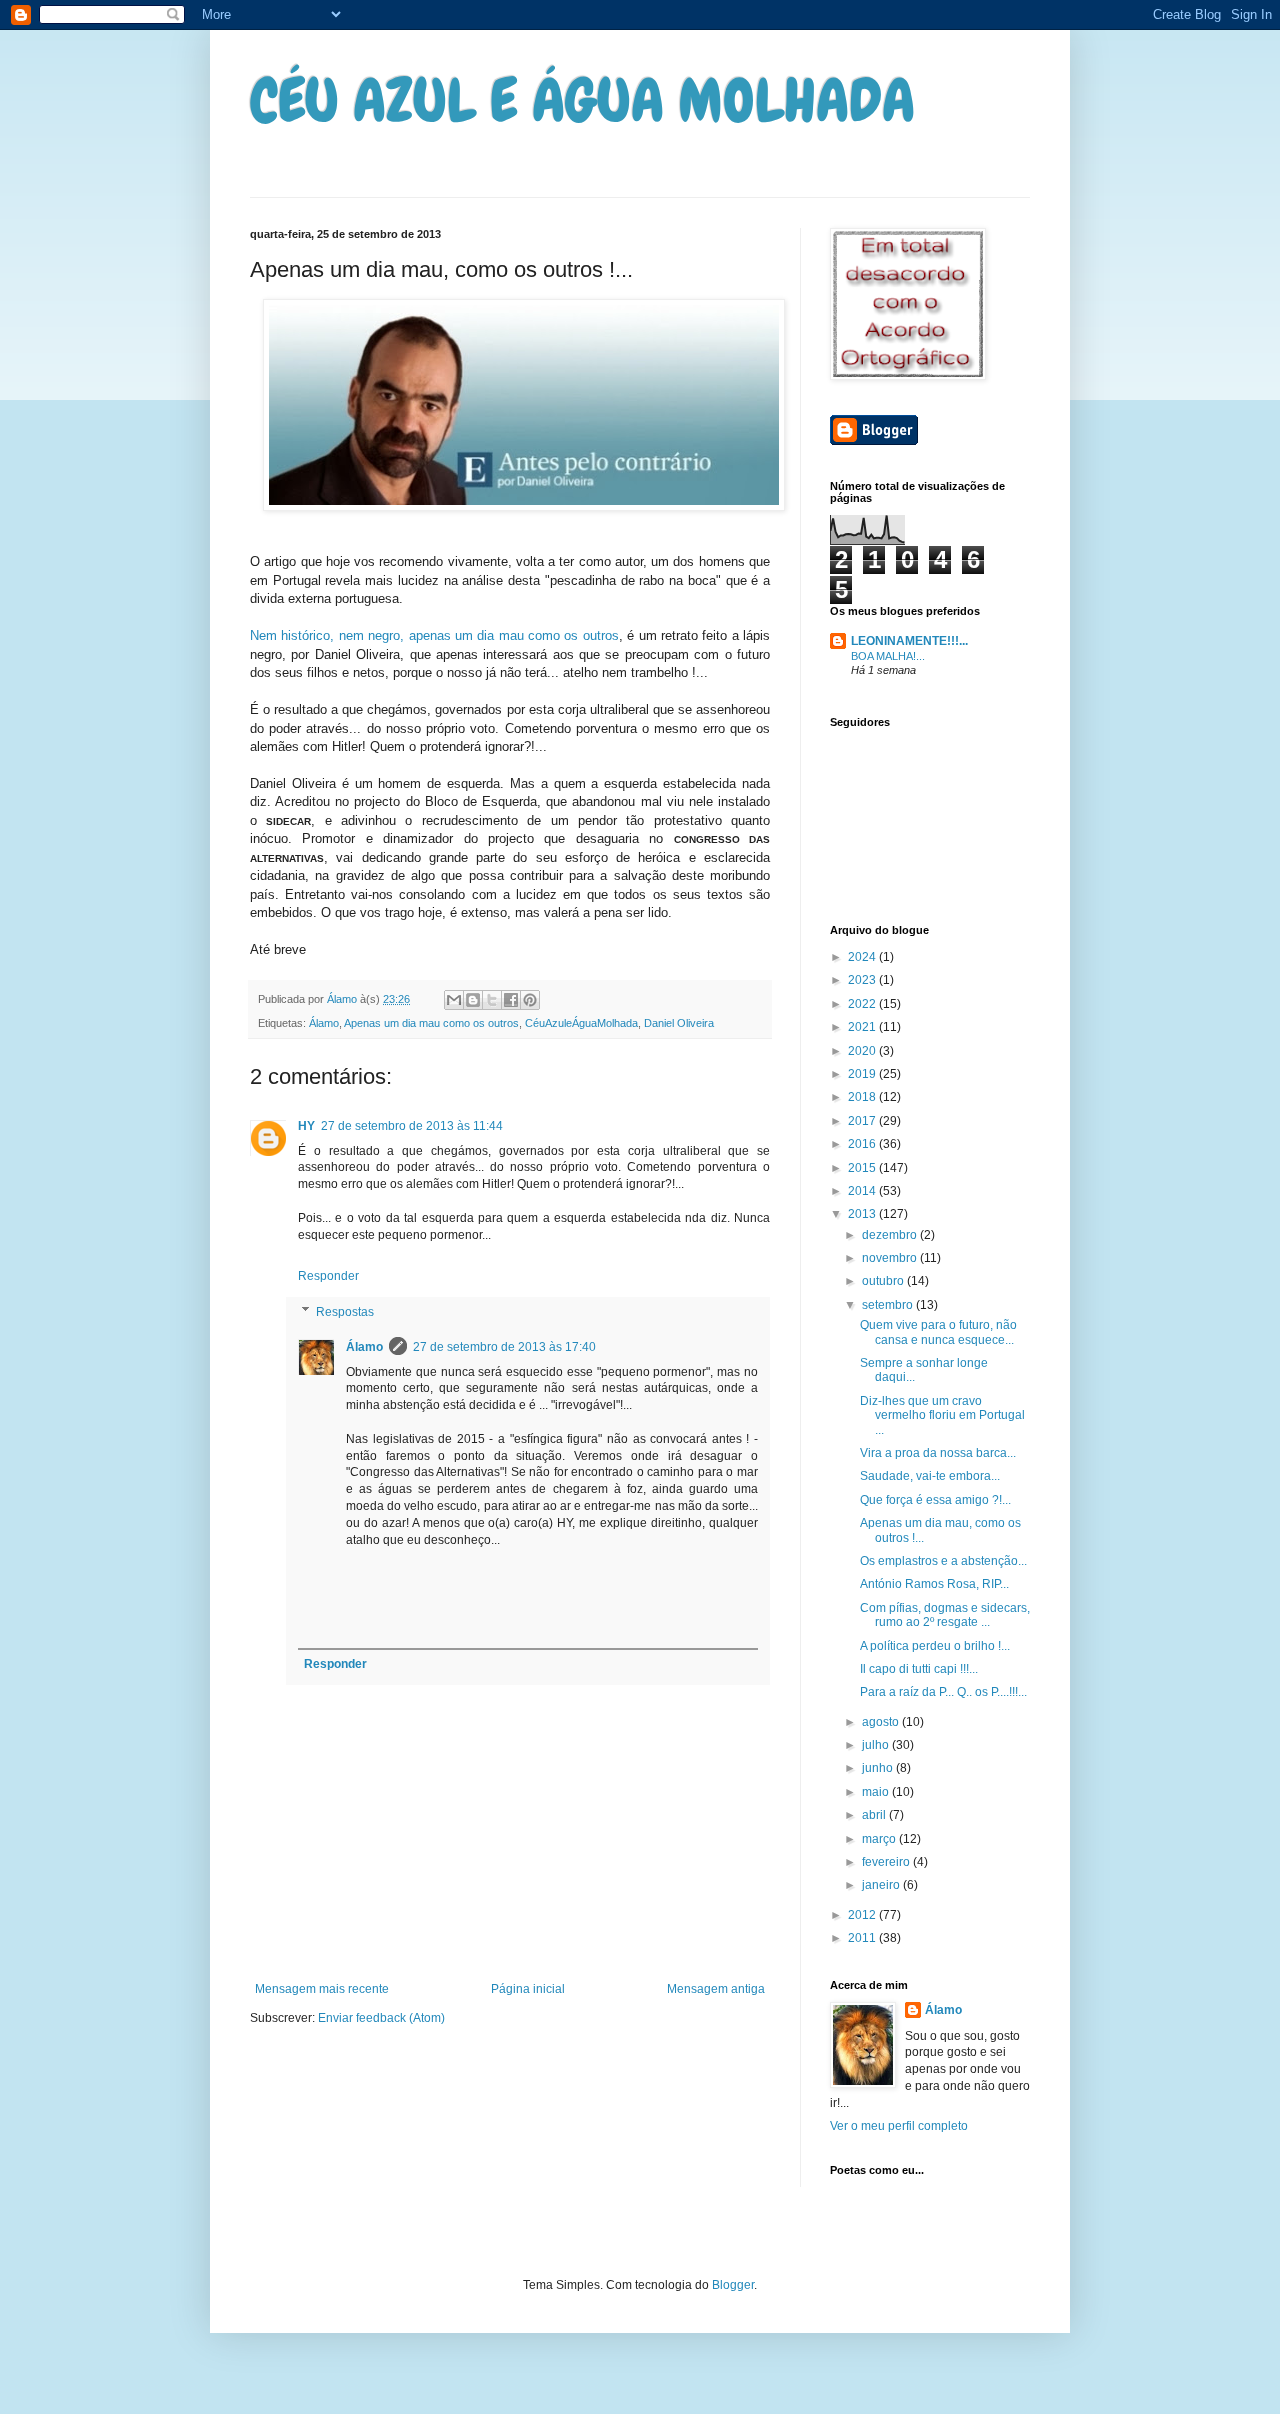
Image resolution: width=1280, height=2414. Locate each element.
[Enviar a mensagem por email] (454, 1000)
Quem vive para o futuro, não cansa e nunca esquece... (938, 1332)
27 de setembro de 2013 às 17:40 (504, 1347)
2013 (863, 1214)
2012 (863, 1915)
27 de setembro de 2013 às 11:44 (412, 1126)
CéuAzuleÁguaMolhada (581, 1023)
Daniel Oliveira (679, 1023)
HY (306, 1126)
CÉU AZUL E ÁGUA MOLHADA (582, 100)
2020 (863, 1051)
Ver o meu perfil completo (899, 2126)
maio (877, 1792)
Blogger (733, 2285)
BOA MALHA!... (888, 656)
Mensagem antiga (716, 1989)
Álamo (324, 1023)
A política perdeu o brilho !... (935, 1646)
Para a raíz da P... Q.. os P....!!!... (943, 1692)
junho (879, 1768)
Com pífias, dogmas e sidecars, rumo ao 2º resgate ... (945, 1615)
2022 (863, 1004)
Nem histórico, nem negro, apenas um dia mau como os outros (434, 635)
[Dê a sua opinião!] (473, 1000)
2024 (863, 957)
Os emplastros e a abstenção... (943, 1561)
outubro (884, 1281)
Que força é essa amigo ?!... (935, 1500)
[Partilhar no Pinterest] (530, 1000)
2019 (863, 1074)
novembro (891, 1258)
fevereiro (887, 1862)
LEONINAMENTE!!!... (909, 641)
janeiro (882, 1885)
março (880, 1839)
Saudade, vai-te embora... (930, 1476)
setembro (889, 1305)
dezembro (891, 1235)
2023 (863, 980)
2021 (863, 1027)
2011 (863, 1938)
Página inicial (528, 1989)
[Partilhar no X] (492, 1000)
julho (877, 1745)
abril (875, 1815)
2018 (863, 1097)
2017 (863, 1121)
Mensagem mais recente (322, 1989)
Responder (328, 1276)
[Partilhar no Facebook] (511, 1000)
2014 (863, 1191)
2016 (863, 1144)
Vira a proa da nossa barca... (938, 1453)
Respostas (345, 1312)
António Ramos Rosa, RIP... (934, 1584)
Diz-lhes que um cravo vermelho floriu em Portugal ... (942, 1415)
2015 (863, 1168)
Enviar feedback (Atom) (381, 2018)
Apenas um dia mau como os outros (431, 1023)
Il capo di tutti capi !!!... (919, 1669)
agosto (882, 1722)
